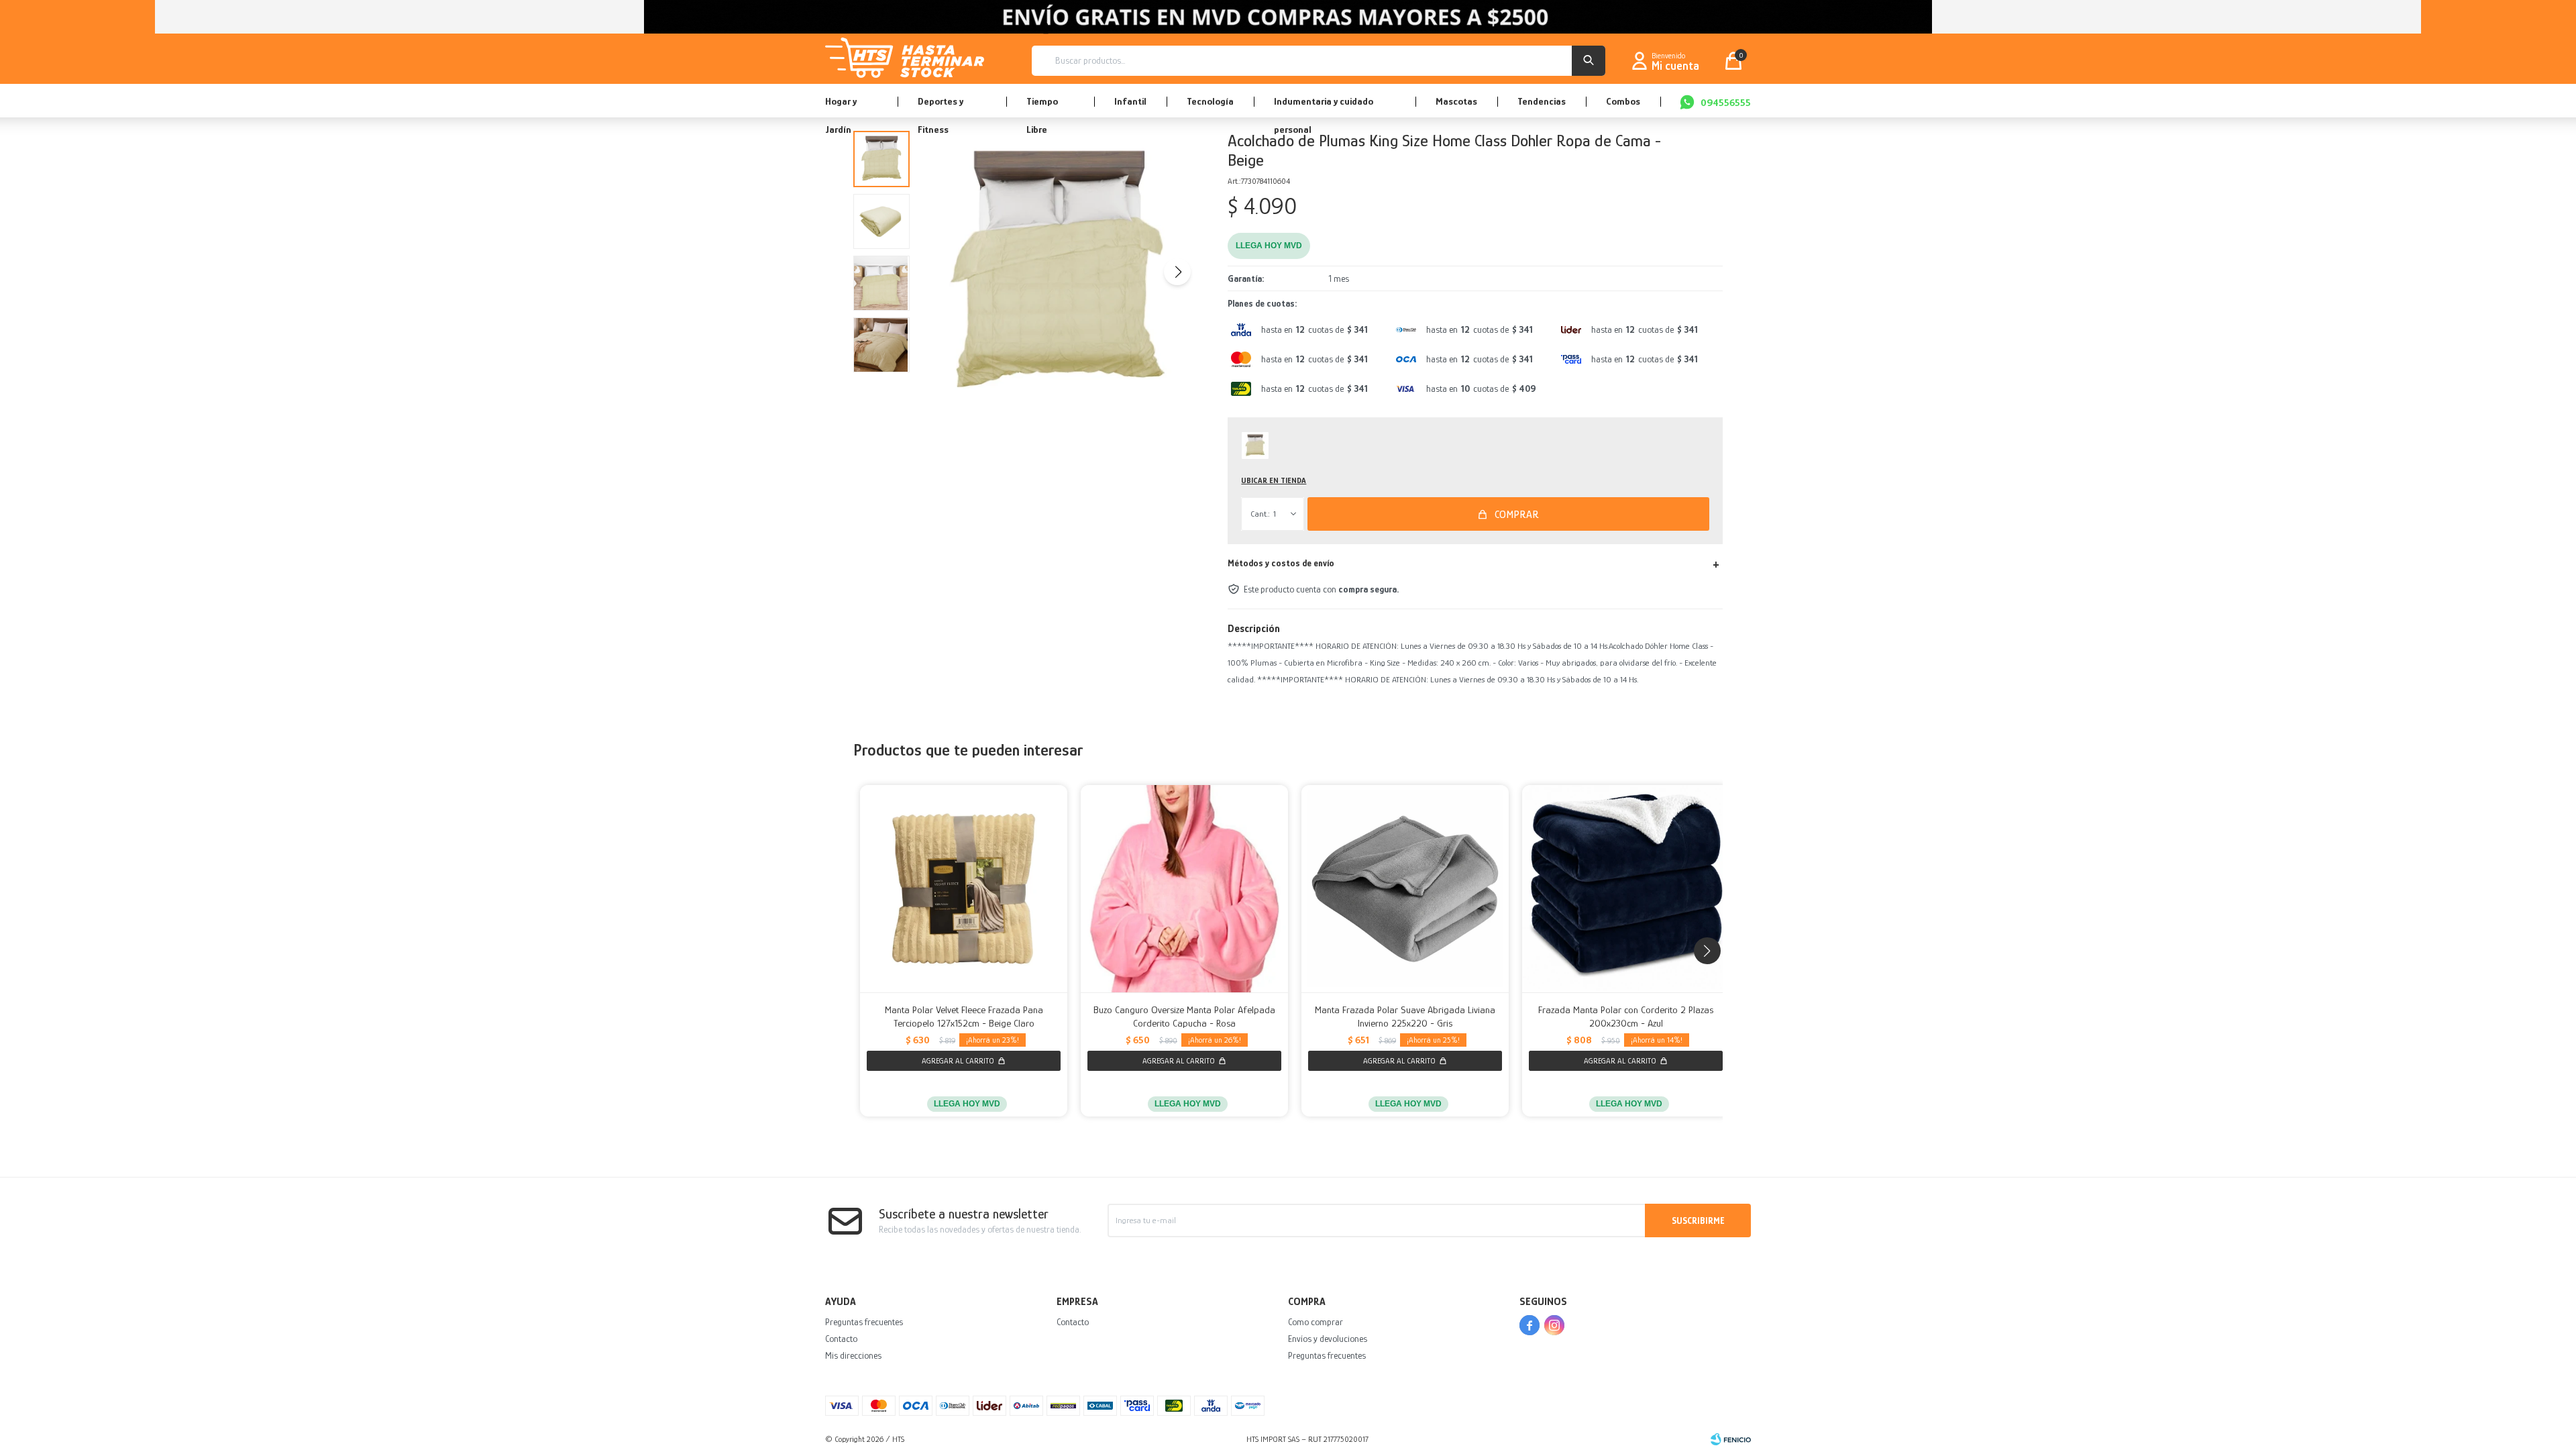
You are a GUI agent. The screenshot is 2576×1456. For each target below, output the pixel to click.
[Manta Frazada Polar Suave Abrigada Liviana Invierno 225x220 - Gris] (1405, 889)
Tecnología (1210, 101)
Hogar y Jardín (841, 106)
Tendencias (1542, 101)
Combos (1623, 101)
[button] (1589, 61)
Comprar (1517, 515)
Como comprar (1316, 1322)
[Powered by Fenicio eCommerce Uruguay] (1731, 1439)
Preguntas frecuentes (864, 1322)
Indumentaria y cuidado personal (1324, 106)
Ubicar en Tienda (1274, 480)
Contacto (841, 1339)
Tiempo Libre (1042, 106)
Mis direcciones (853, 1355)
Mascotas (1456, 101)
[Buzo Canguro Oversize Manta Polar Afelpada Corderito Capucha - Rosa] (1184, 889)
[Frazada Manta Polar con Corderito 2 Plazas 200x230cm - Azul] (1626, 889)
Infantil (1130, 101)
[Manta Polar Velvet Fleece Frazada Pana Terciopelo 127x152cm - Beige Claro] (964, 889)
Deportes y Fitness (941, 106)
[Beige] (1255, 446)
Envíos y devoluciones (1328, 1339)
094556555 (1726, 102)
